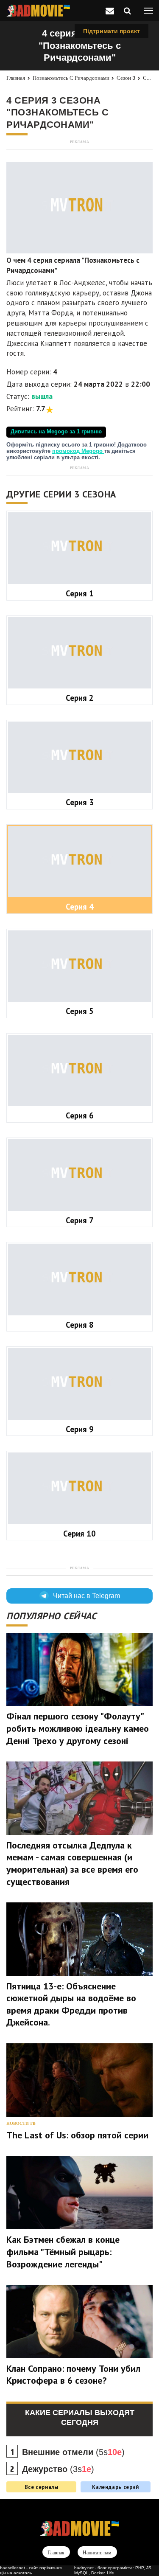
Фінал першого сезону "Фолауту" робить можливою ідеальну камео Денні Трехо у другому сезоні (78, 1728)
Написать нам (97, 2553)
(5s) (73, 2452)
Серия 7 (80, 1220)
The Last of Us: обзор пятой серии (77, 2135)
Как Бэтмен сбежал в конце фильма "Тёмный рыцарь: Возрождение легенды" (63, 2252)
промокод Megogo (78, 451)
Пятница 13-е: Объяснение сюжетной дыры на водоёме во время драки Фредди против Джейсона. (71, 2004)
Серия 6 (80, 1115)
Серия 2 (80, 698)
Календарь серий (115, 2487)
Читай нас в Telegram (86, 1596)
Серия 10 (79, 1534)
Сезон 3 (126, 78)
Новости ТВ (21, 2123)
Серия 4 (80, 907)
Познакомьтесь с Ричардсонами (71, 78)
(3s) (58, 2469)
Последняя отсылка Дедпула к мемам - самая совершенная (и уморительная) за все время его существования (72, 1863)
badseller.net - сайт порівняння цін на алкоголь (31, 2570)
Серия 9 (80, 1429)
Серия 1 (80, 593)
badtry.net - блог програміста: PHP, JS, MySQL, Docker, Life (113, 2570)
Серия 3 (80, 802)
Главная (16, 78)
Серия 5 (80, 1011)
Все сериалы (42, 2487)
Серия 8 (80, 1325)
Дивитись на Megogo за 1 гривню (56, 432)
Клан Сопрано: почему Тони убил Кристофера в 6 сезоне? (73, 2375)
